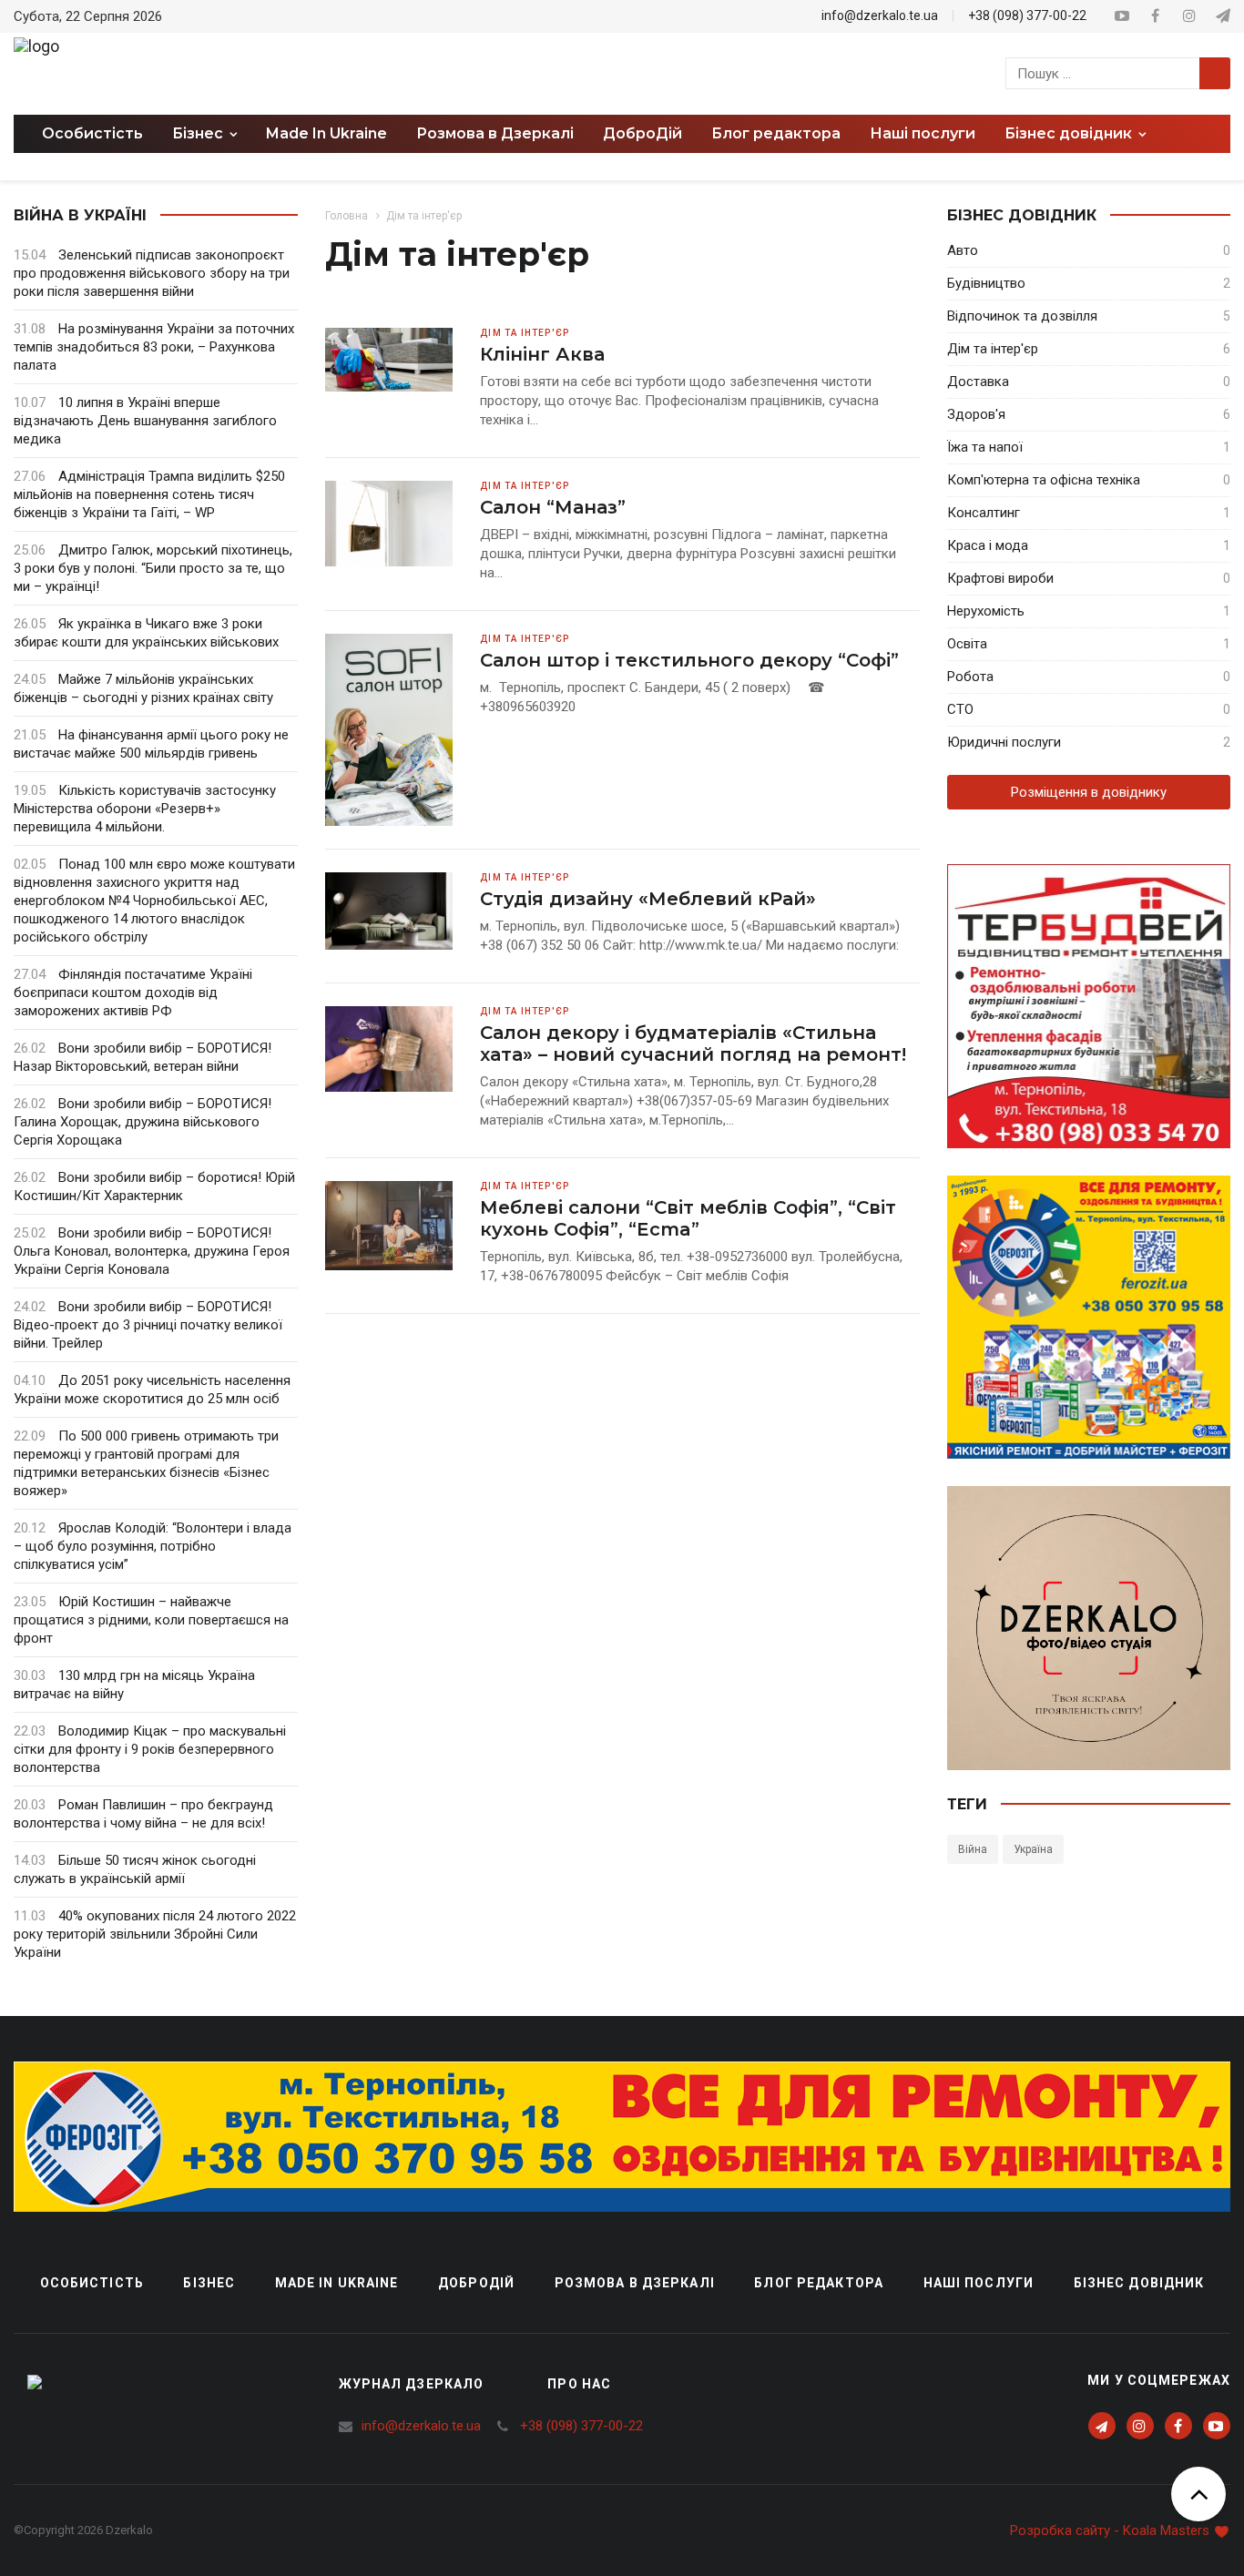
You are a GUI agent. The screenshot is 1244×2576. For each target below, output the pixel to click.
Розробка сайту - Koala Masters (1111, 2530)
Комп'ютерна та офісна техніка (1044, 480)
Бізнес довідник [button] (1070, 133)
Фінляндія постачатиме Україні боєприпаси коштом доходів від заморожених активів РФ (133, 993)
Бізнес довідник (1139, 2283)
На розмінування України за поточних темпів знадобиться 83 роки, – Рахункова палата (154, 347)
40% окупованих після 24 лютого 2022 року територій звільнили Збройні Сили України (155, 1934)
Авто (963, 250)
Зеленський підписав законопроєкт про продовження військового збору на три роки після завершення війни (152, 273)
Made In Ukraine (326, 133)
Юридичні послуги (1004, 742)
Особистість (92, 133)
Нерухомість (986, 611)
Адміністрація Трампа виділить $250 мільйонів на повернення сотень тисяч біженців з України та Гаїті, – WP (149, 494)
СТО (960, 709)
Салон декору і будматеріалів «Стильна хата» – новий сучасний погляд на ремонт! (693, 1044)
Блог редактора (776, 133)
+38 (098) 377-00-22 (1027, 15)
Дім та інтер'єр (993, 349)
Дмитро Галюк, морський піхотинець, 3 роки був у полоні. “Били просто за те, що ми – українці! (153, 568)
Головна (347, 216)
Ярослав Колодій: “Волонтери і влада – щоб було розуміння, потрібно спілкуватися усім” (153, 1546)
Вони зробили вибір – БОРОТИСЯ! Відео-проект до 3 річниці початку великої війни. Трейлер (148, 1325)
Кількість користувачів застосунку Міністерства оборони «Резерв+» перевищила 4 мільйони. (145, 809)
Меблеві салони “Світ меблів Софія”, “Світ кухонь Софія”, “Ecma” (688, 1218)
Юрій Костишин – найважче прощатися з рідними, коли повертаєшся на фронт (151, 1620)
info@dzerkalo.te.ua (880, 15)
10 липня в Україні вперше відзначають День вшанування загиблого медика (145, 421)
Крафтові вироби (1000, 578)
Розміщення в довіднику (1089, 792)
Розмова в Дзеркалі (495, 133)
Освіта (967, 644)
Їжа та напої (985, 447)
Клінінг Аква (542, 354)
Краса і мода (988, 545)
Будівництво (986, 283)
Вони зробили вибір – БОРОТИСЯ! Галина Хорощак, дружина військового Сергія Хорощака (143, 1122)
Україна (1033, 1849)
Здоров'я (976, 414)
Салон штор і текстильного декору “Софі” (689, 660)
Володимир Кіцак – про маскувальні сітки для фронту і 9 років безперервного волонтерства (150, 1749)
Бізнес (209, 2283)
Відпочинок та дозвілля (1022, 316)
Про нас (579, 2384)
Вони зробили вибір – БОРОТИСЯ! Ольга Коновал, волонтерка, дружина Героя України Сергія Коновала (152, 1251)
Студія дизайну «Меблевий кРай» (648, 899)
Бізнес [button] (199, 133)
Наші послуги (923, 133)
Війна (973, 1849)
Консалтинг (984, 513)
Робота (970, 677)
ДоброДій (642, 133)
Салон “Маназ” (553, 507)
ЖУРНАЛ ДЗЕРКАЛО (412, 2384)
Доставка (978, 382)
